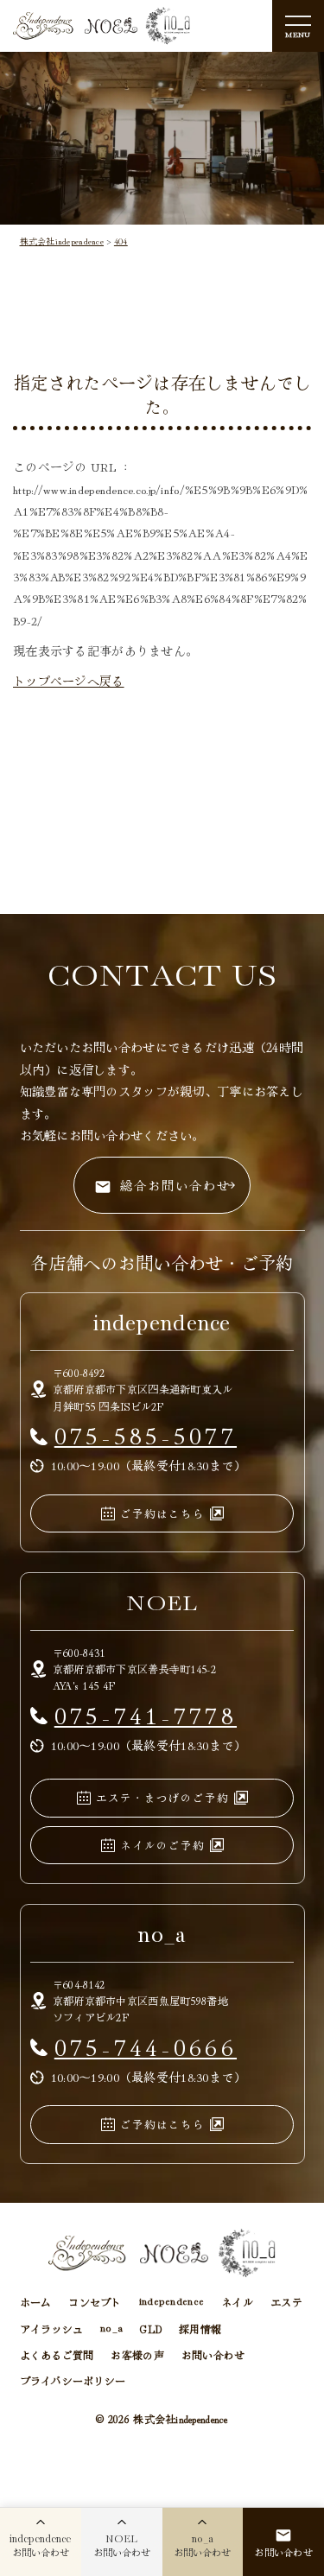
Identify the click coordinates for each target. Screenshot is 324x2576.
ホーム (36, 2302)
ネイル (237, 2302)
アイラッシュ (52, 2329)
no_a (111, 2329)
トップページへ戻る (69, 681)
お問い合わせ (213, 2354)
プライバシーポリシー (73, 2380)
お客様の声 (137, 2354)
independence (172, 2302)
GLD (151, 2329)
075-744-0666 (146, 2046)
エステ (286, 2302)
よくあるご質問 (57, 2354)
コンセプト (95, 2302)
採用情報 (200, 2329)
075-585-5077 (146, 1434)
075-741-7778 (146, 1714)
